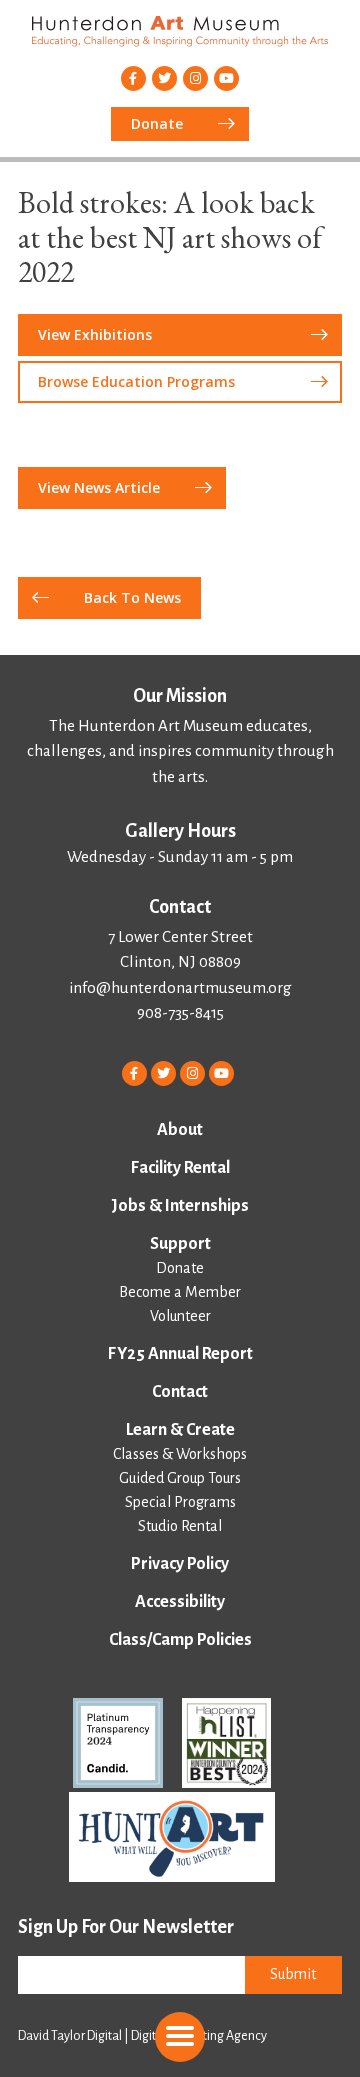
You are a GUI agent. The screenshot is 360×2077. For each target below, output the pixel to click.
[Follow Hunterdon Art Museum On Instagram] (195, 78)
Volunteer (180, 1316)
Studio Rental (180, 1526)
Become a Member (180, 1292)
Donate (180, 1268)
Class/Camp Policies (180, 1640)
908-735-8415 (180, 1012)
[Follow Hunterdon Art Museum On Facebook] (133, 78)
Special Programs (180, 1502)
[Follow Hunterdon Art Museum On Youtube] (226, 78)
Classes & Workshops (180, 1454)
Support (180, 1244)
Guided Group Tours (180, 1478)
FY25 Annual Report (180, 1354)
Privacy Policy (180, 1564)
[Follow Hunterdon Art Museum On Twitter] (164, 78)
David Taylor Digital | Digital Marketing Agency (142, 2036)
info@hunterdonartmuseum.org (180, 987)
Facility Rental (180, 1168)
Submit (293, 1974)
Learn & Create (180, 1430)
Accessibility (180, 1602)
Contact (180, 1392)
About (180, 1130)
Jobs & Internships (180, 1206)
